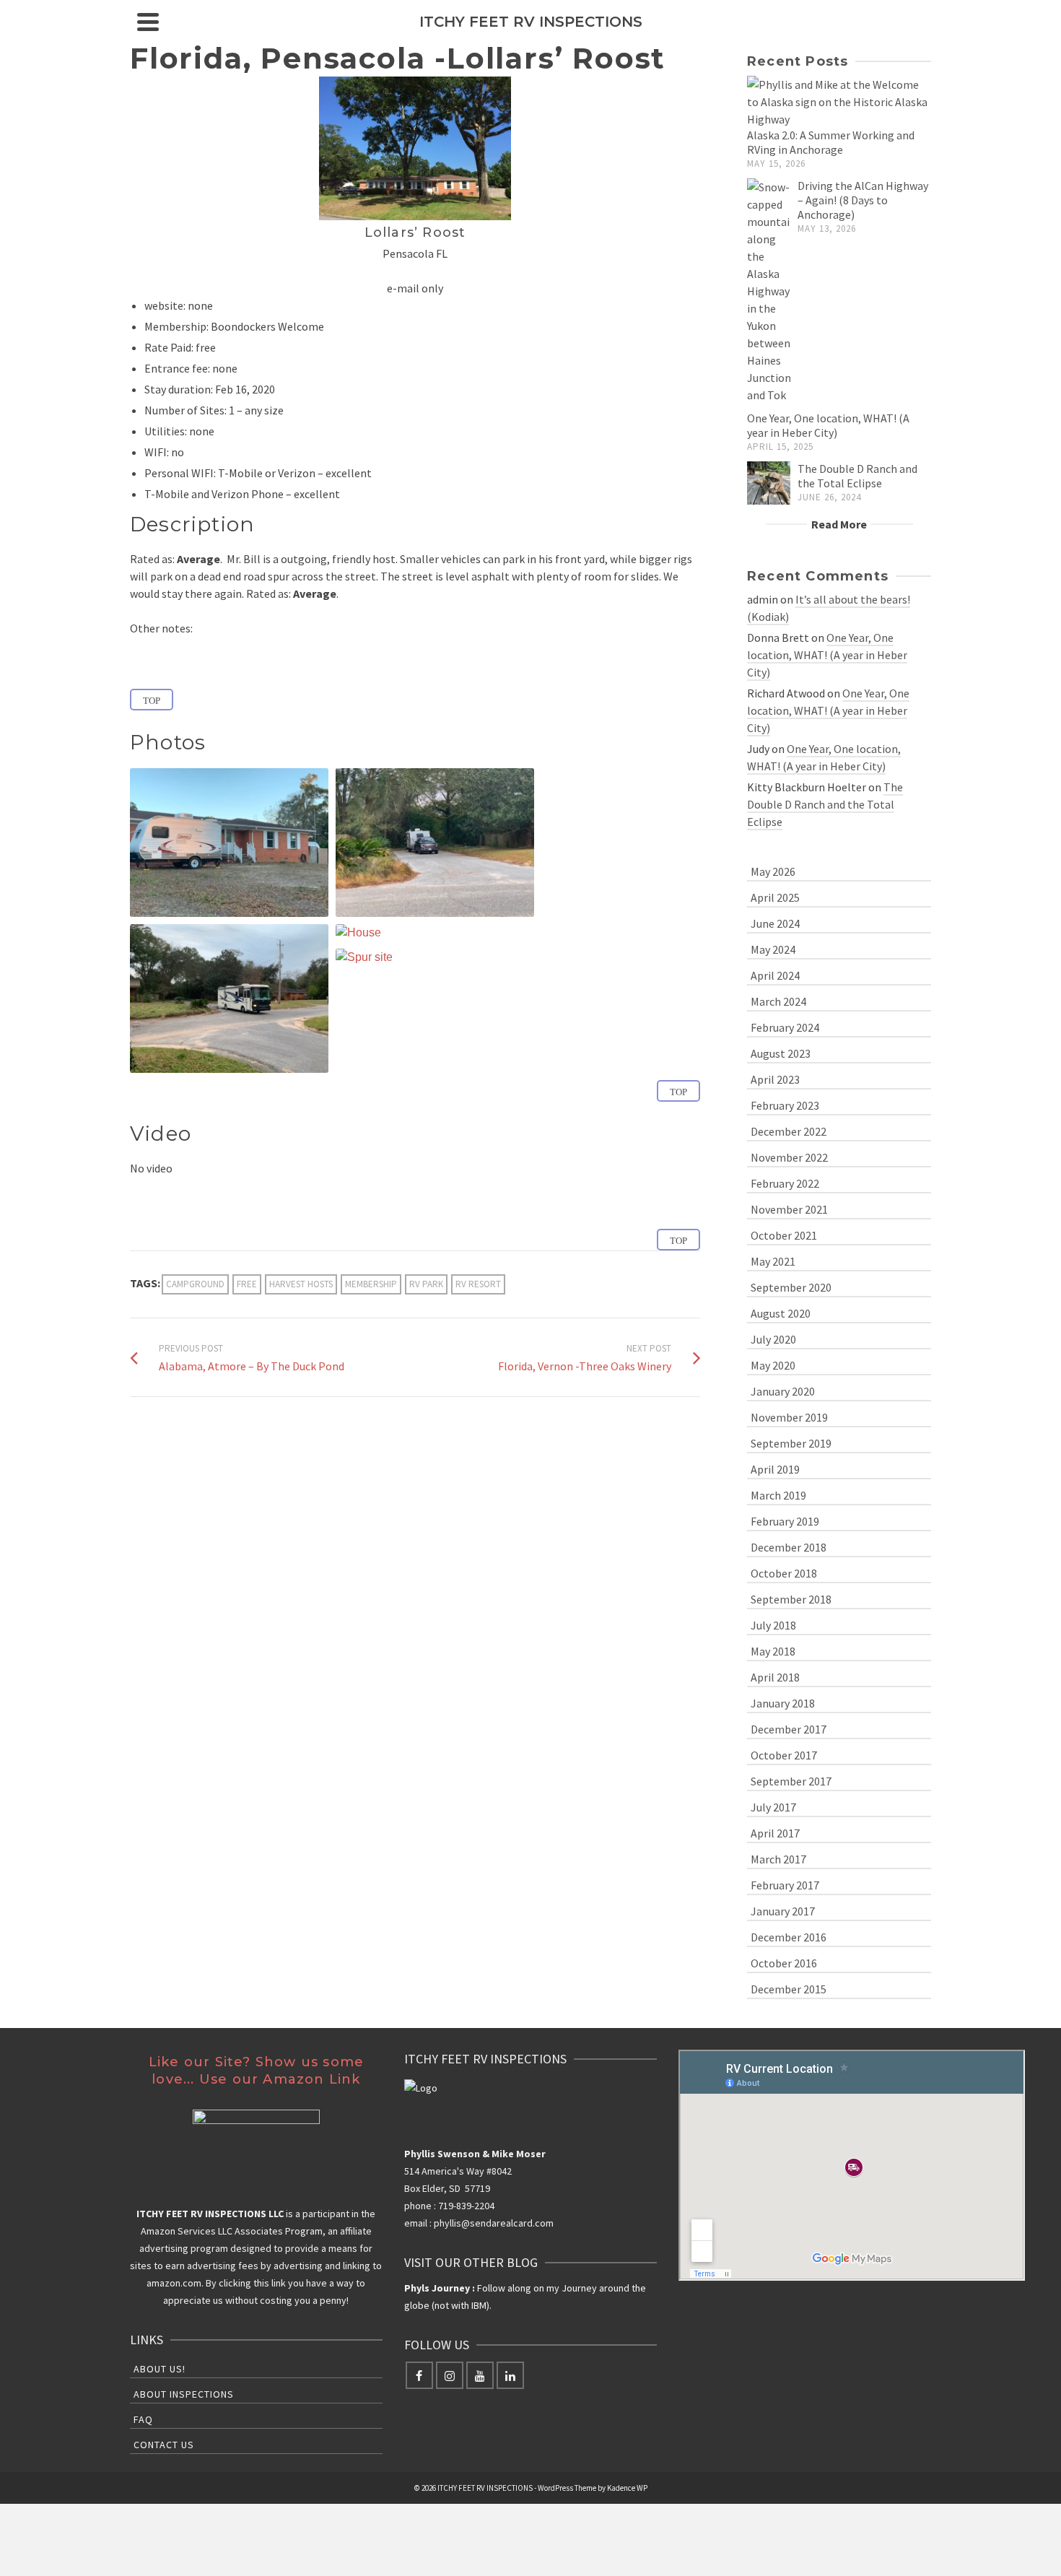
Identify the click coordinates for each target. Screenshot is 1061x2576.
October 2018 (784, 1573)
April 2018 (775, 1677)
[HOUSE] (358, 933)
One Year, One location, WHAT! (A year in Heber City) (828, 425)
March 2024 (778, 1001)
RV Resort (478, 1284)
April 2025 (775, 897)
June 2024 (775, 923)
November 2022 (789, 1157)
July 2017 (773, 1807)
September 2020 (791, 1287)
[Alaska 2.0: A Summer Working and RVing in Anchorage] (839, 102)
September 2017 (791, 1781)
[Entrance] (229, 998)
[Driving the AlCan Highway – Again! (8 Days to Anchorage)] (769, 291)
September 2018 (791, 1599)
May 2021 (773, 1261)
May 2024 (773, 949)
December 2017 (789, 1729)
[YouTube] (480, 2375)
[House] (358, 933)
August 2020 (781, 1313)
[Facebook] (419, 2375)
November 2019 (789, 1417)
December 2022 (789, 1131)
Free (247, 1284)
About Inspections (184, 2394)
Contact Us (164, 2445)
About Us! (160, 2369)
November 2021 (789, 1209)
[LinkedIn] (510, 2375)
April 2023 (775, 1079)
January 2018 (783, 1703)
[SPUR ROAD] (435, 843)
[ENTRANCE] (229, 998)
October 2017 (784, 1755)
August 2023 (781, 1053)
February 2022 (785, 1183)
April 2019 (775, 1469)
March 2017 (778, 1859)
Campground (195, 1284)
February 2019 (785, 1521)
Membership (371, 1284)
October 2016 (784, 1963)
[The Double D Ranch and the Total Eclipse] (769, 483)
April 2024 (775, 975)
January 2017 (783, 1911)
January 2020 (783, 1391)
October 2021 (784, 1235)
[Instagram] (450, 2375)
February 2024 (785, 1027)
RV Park (426, 1284)
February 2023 (785, 1105)
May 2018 (773, 1651)
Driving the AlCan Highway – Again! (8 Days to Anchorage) (863, 200)
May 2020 (773, 1365)
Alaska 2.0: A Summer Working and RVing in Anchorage (831, 142)
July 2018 (773, 1625)
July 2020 (773, 1339)
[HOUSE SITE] (229, 843)
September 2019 (791, 1443)
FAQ (143, 2419)
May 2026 (773, 871)
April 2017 (775, 1833)
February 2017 (785, 1885)
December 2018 (789, 1547)
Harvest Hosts (301, 1284)
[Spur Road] (435, 843)
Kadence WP (627, 2488)
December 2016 (789, 1937)
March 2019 (778, 1495)
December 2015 (789, 1989)
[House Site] (229, 843)
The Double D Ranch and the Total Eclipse (857, 476)
